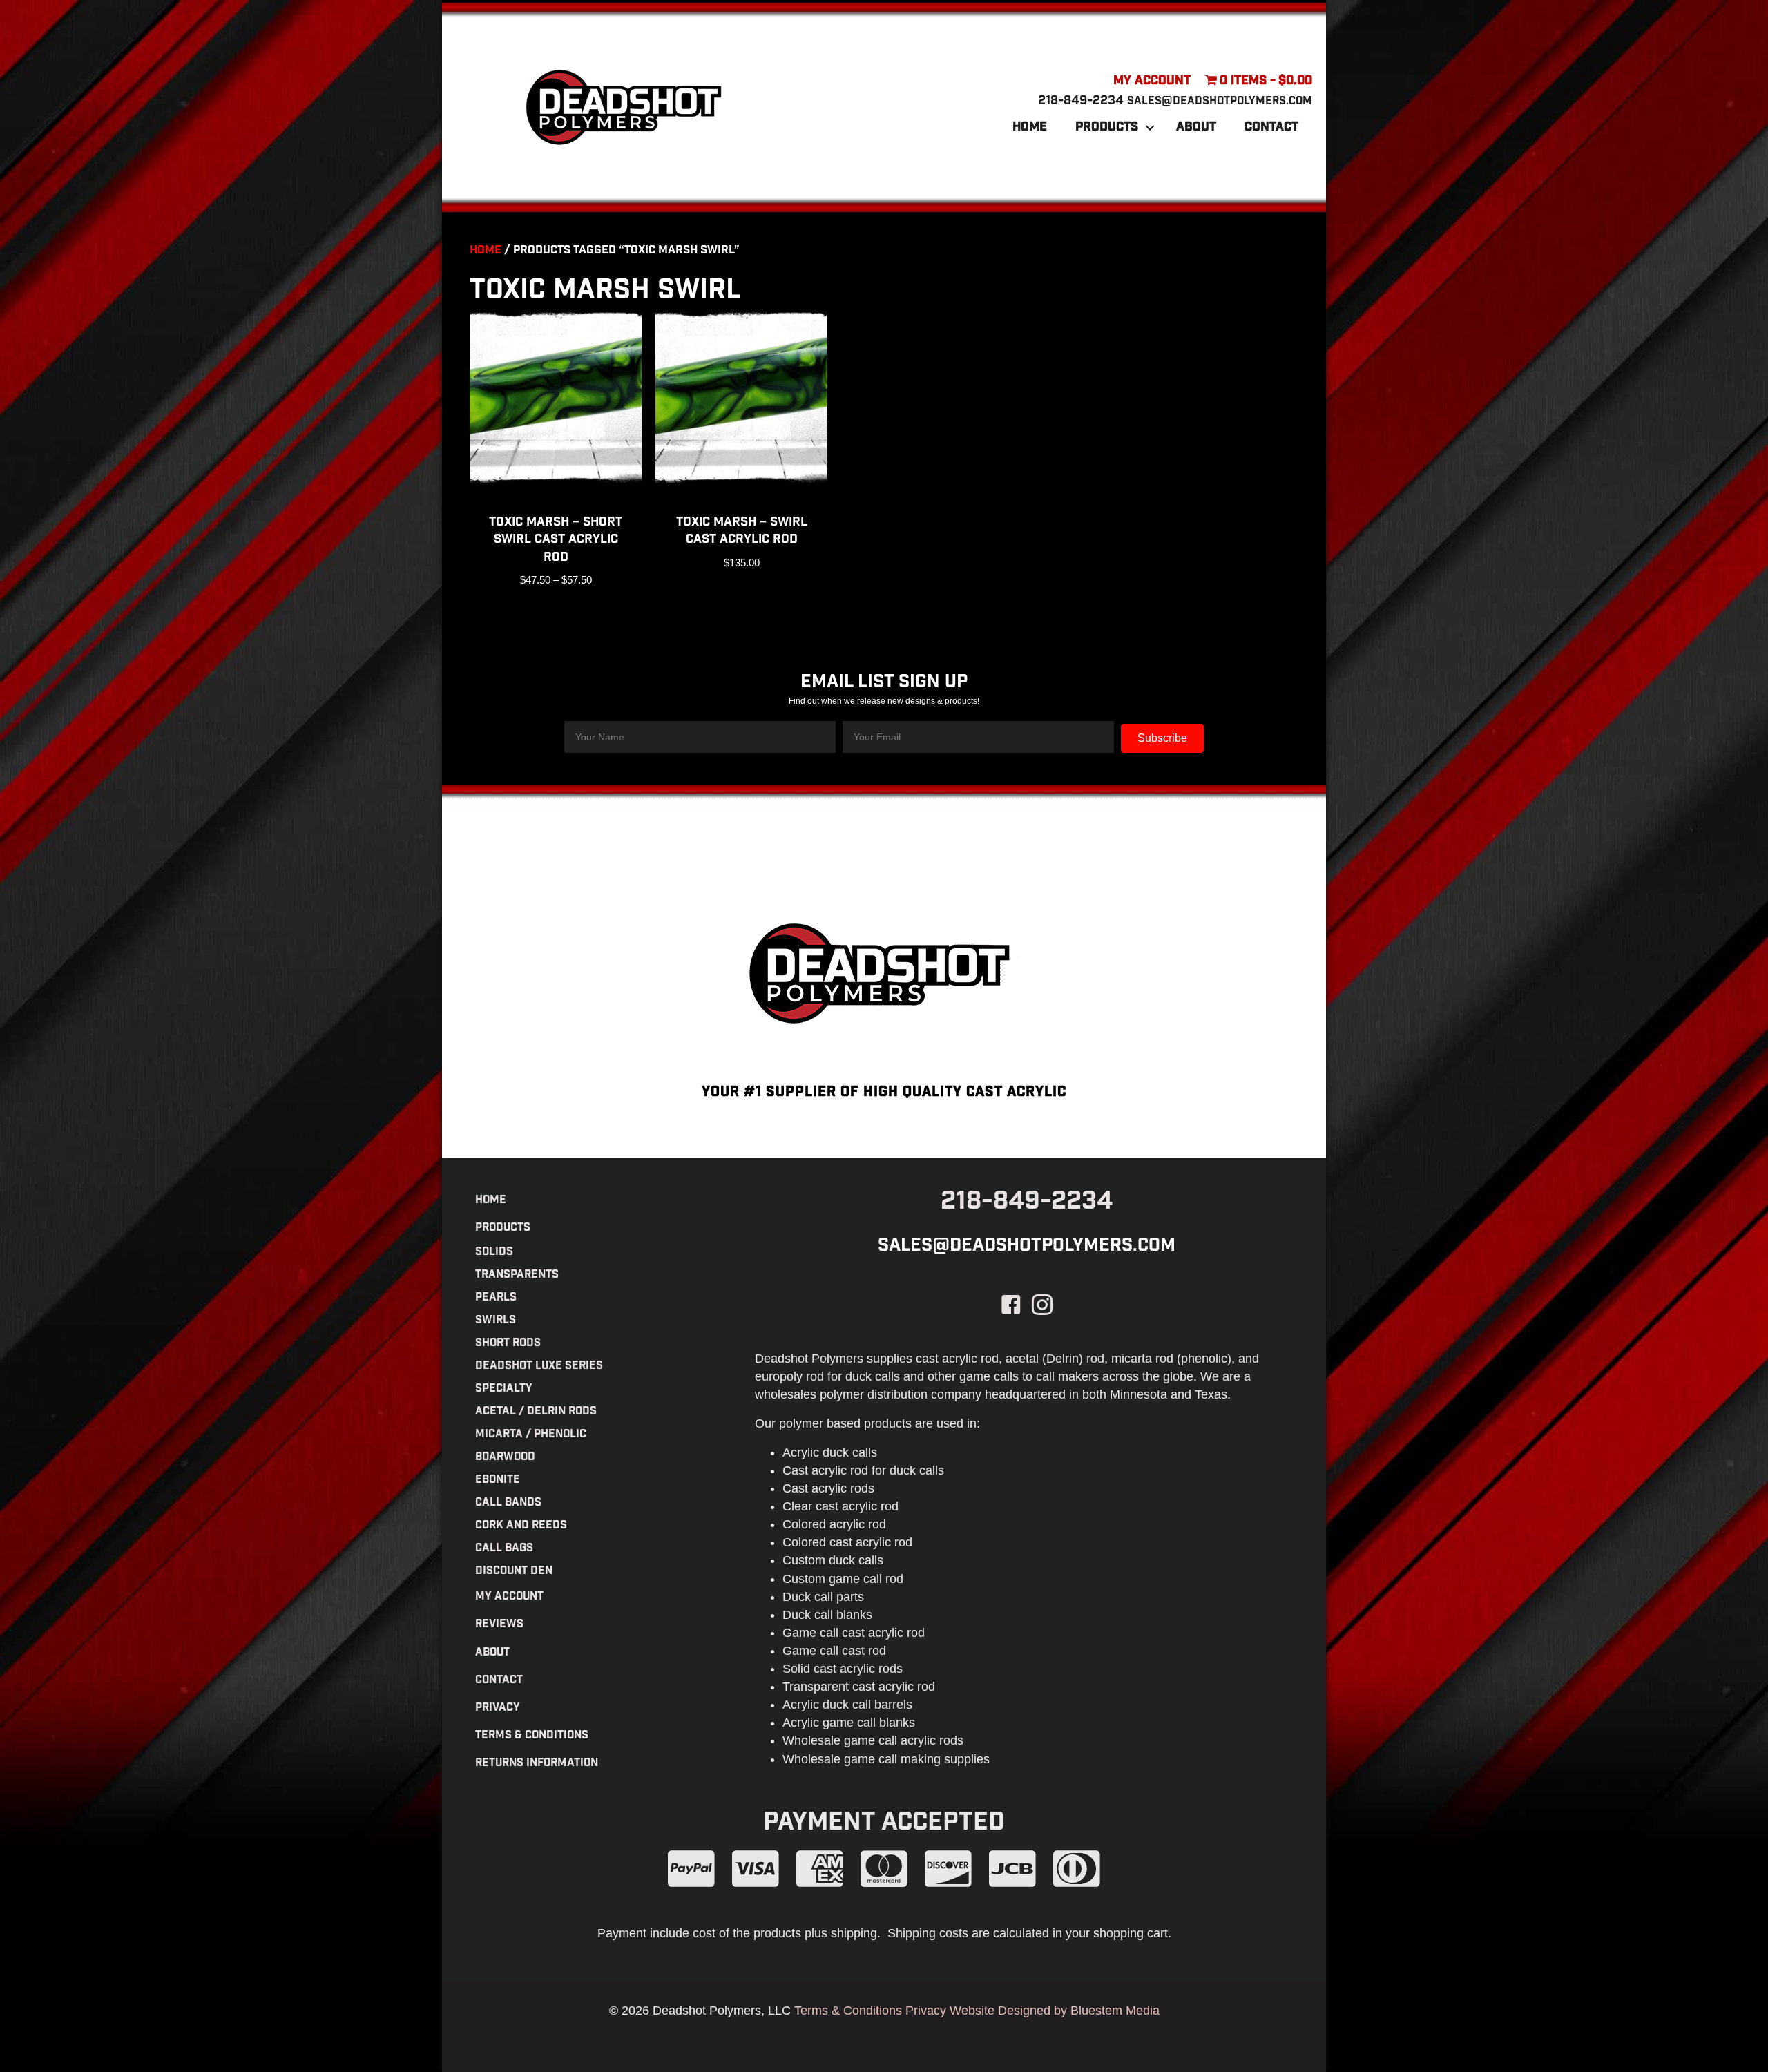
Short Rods (508, 1344)
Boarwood (505, 1458)
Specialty (504, 1389)
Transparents (517, 1275)
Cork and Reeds (521, 1526)
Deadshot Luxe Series (539, 1366)
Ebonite (498, 1480)
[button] (1150, 128)
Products (1107, 128)
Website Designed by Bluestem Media (1055, 2011)
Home (1030, 128)
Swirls (496, 1321)
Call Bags (504, 1549)
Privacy (498, 1708)
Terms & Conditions (532, 1736)
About (1196, 128)
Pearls (496, 1298)
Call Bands (508, 1503)
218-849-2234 (1081, 102)
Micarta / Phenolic (531, 1435)
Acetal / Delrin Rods (536, 1412)
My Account (1152, 81)
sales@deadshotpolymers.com (1220, 102)
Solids (494, 1253)
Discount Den (514, 1572)
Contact (1271, 128)
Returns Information (537, 1764)
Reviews (499, 1625)
